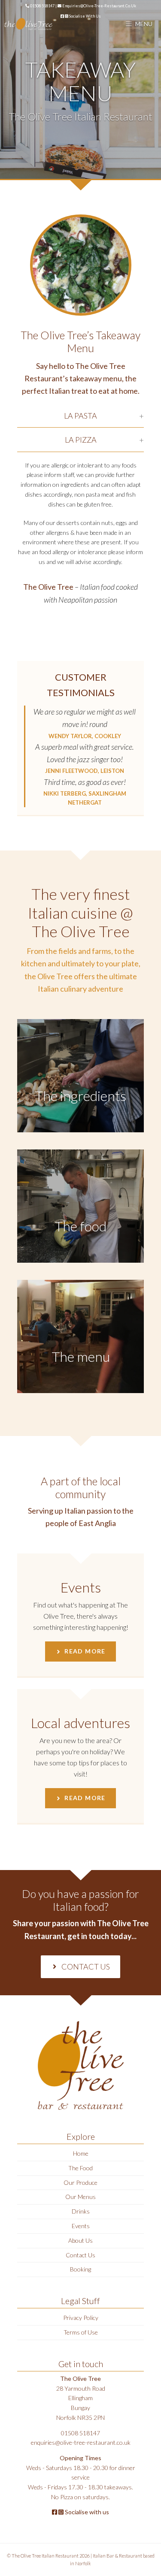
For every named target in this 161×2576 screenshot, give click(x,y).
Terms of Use (81, 2332)
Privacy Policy (81, 2318)
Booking (80, 2269)
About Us (80, 2240)
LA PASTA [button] (80, 416)
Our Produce (80, 2182)
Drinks (81, 2211)
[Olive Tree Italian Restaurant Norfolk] (28, 24)
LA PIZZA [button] (81, 440)
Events (81, 2226)
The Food (80, 2168)
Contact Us (80, 2255)
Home (81, 2153)
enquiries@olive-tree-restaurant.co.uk (99, 6)
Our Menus (80, 2197)
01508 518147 (42, 6)
